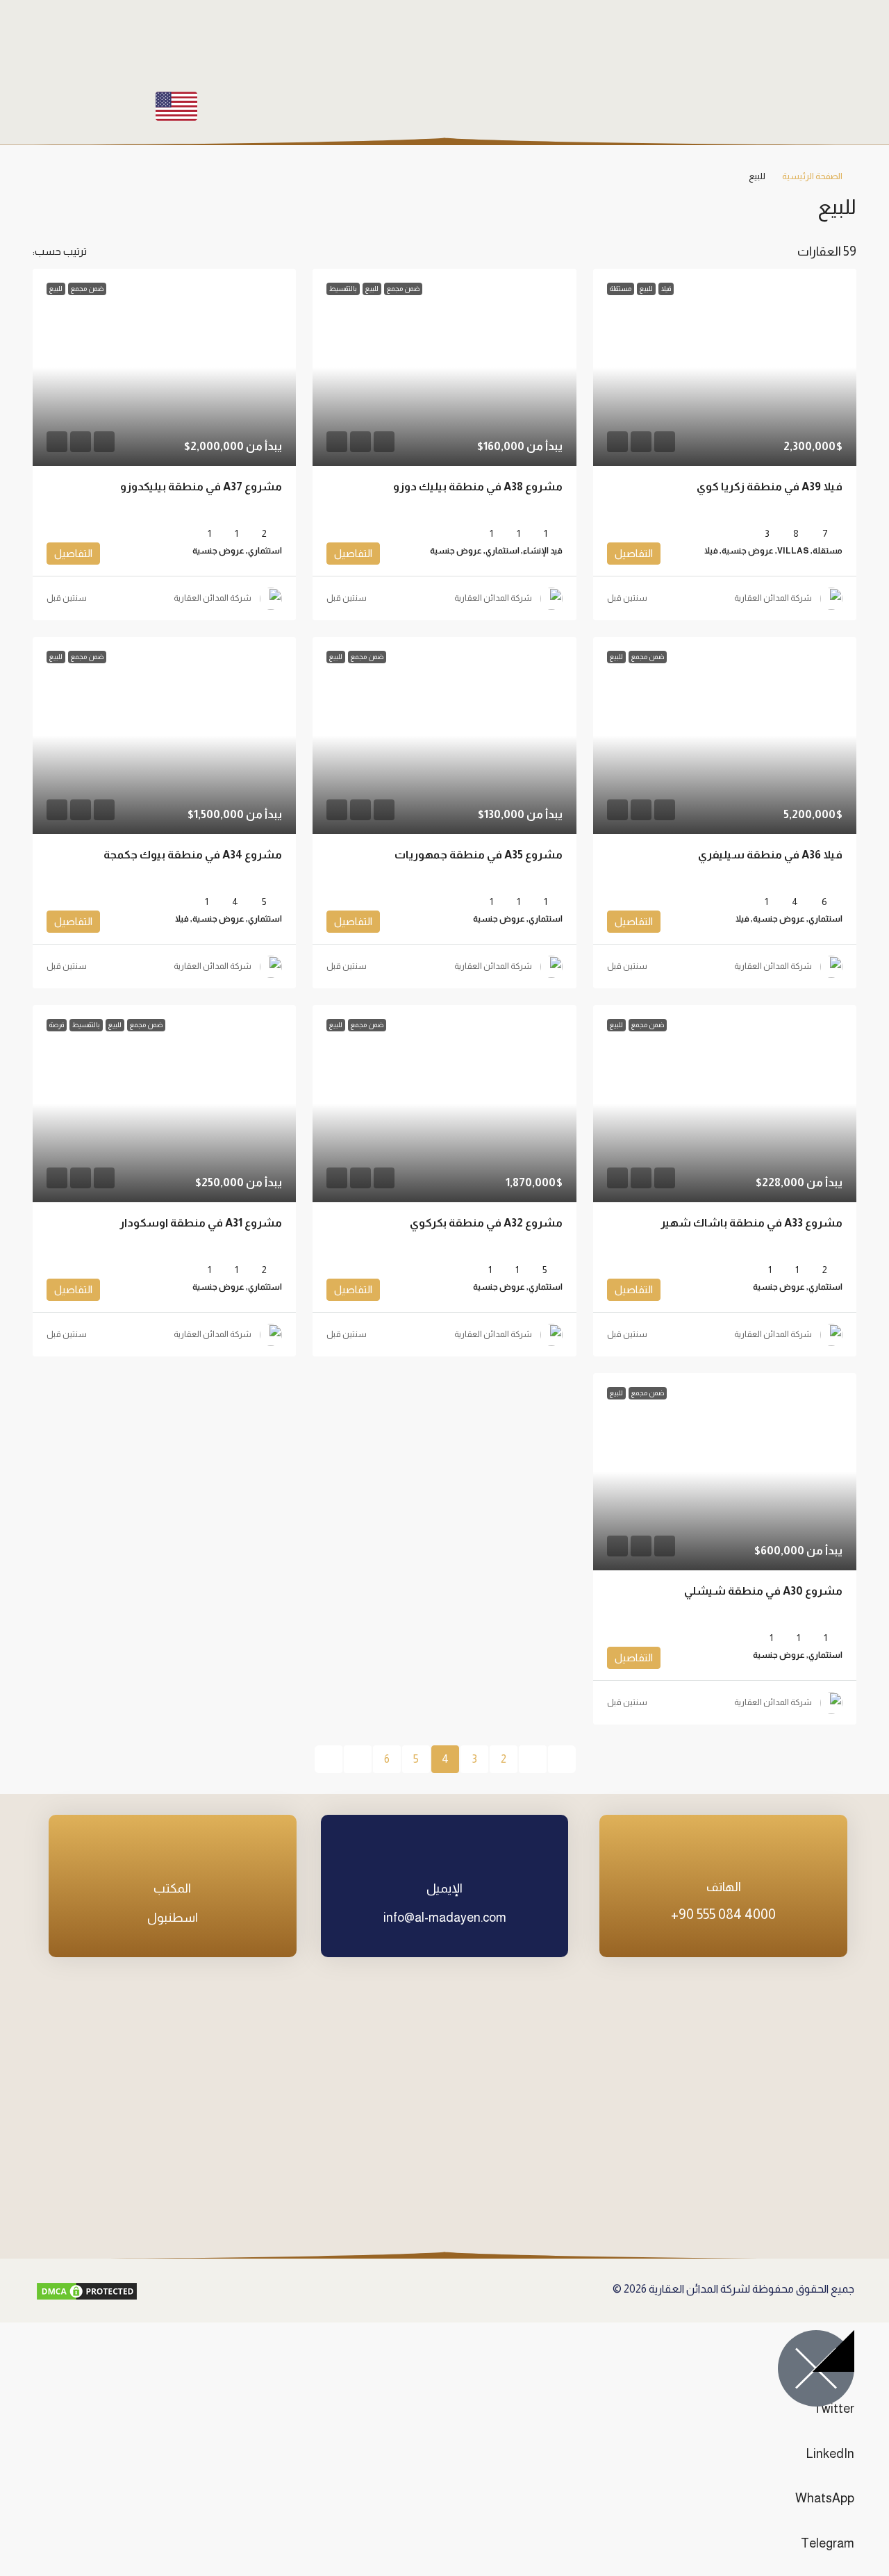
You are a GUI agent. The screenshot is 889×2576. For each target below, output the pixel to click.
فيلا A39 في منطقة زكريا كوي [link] (770, 487)
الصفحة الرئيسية (812, 176)
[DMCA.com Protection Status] (87, 2291)
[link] (725, 367)
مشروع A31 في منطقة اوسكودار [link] (201, 1223)
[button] (57, 203)
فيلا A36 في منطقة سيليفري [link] (770, 855)
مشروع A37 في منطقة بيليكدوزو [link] (201, 487)
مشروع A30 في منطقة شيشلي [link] (763, 1591)
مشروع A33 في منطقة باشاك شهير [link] (751, 1223)
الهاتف (724, 1887)
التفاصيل (634, 553)
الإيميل (444, 1888)
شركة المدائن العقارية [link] (773, 598)
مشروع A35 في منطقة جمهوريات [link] (479, 855)
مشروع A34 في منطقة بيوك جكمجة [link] (193, 855)
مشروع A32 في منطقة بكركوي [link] (486, 1223)
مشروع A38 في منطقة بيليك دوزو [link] (478, 487)
